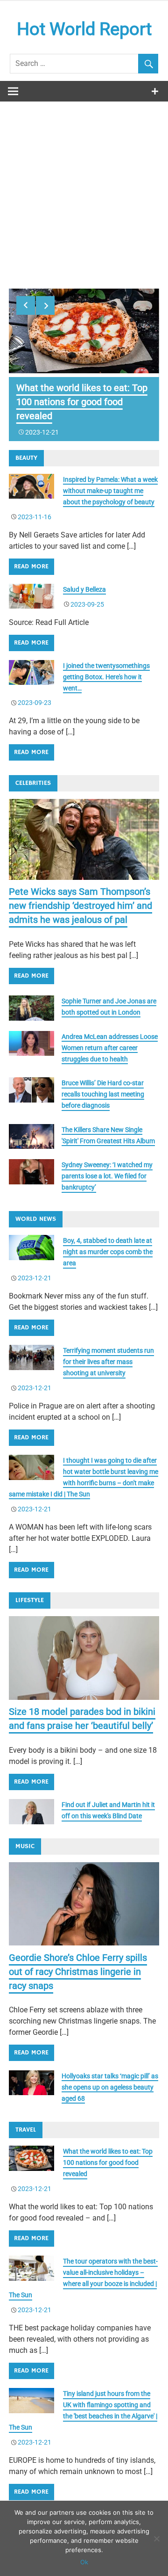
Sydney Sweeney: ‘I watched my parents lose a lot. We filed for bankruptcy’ (107, 1176)
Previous (26, 305)
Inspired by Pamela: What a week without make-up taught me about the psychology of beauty (110, 491)
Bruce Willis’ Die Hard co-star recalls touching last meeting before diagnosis (103, 1094)
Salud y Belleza (84, 589)
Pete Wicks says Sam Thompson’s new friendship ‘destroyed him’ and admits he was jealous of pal (80, 906)
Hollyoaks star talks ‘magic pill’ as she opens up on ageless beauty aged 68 (110, 2087)
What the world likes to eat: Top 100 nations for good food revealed (82, 402)
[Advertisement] (84, 190)
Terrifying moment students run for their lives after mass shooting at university (108, 1362)
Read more (31, 566)
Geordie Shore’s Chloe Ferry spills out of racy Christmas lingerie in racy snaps (78, 1972)
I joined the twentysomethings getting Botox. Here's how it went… (106, 677)
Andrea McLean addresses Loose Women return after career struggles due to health (110, 1048)
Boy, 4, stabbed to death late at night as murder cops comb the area (108, 1252)
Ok (84, 2562)
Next (45, 305)
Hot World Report (84, 29)
